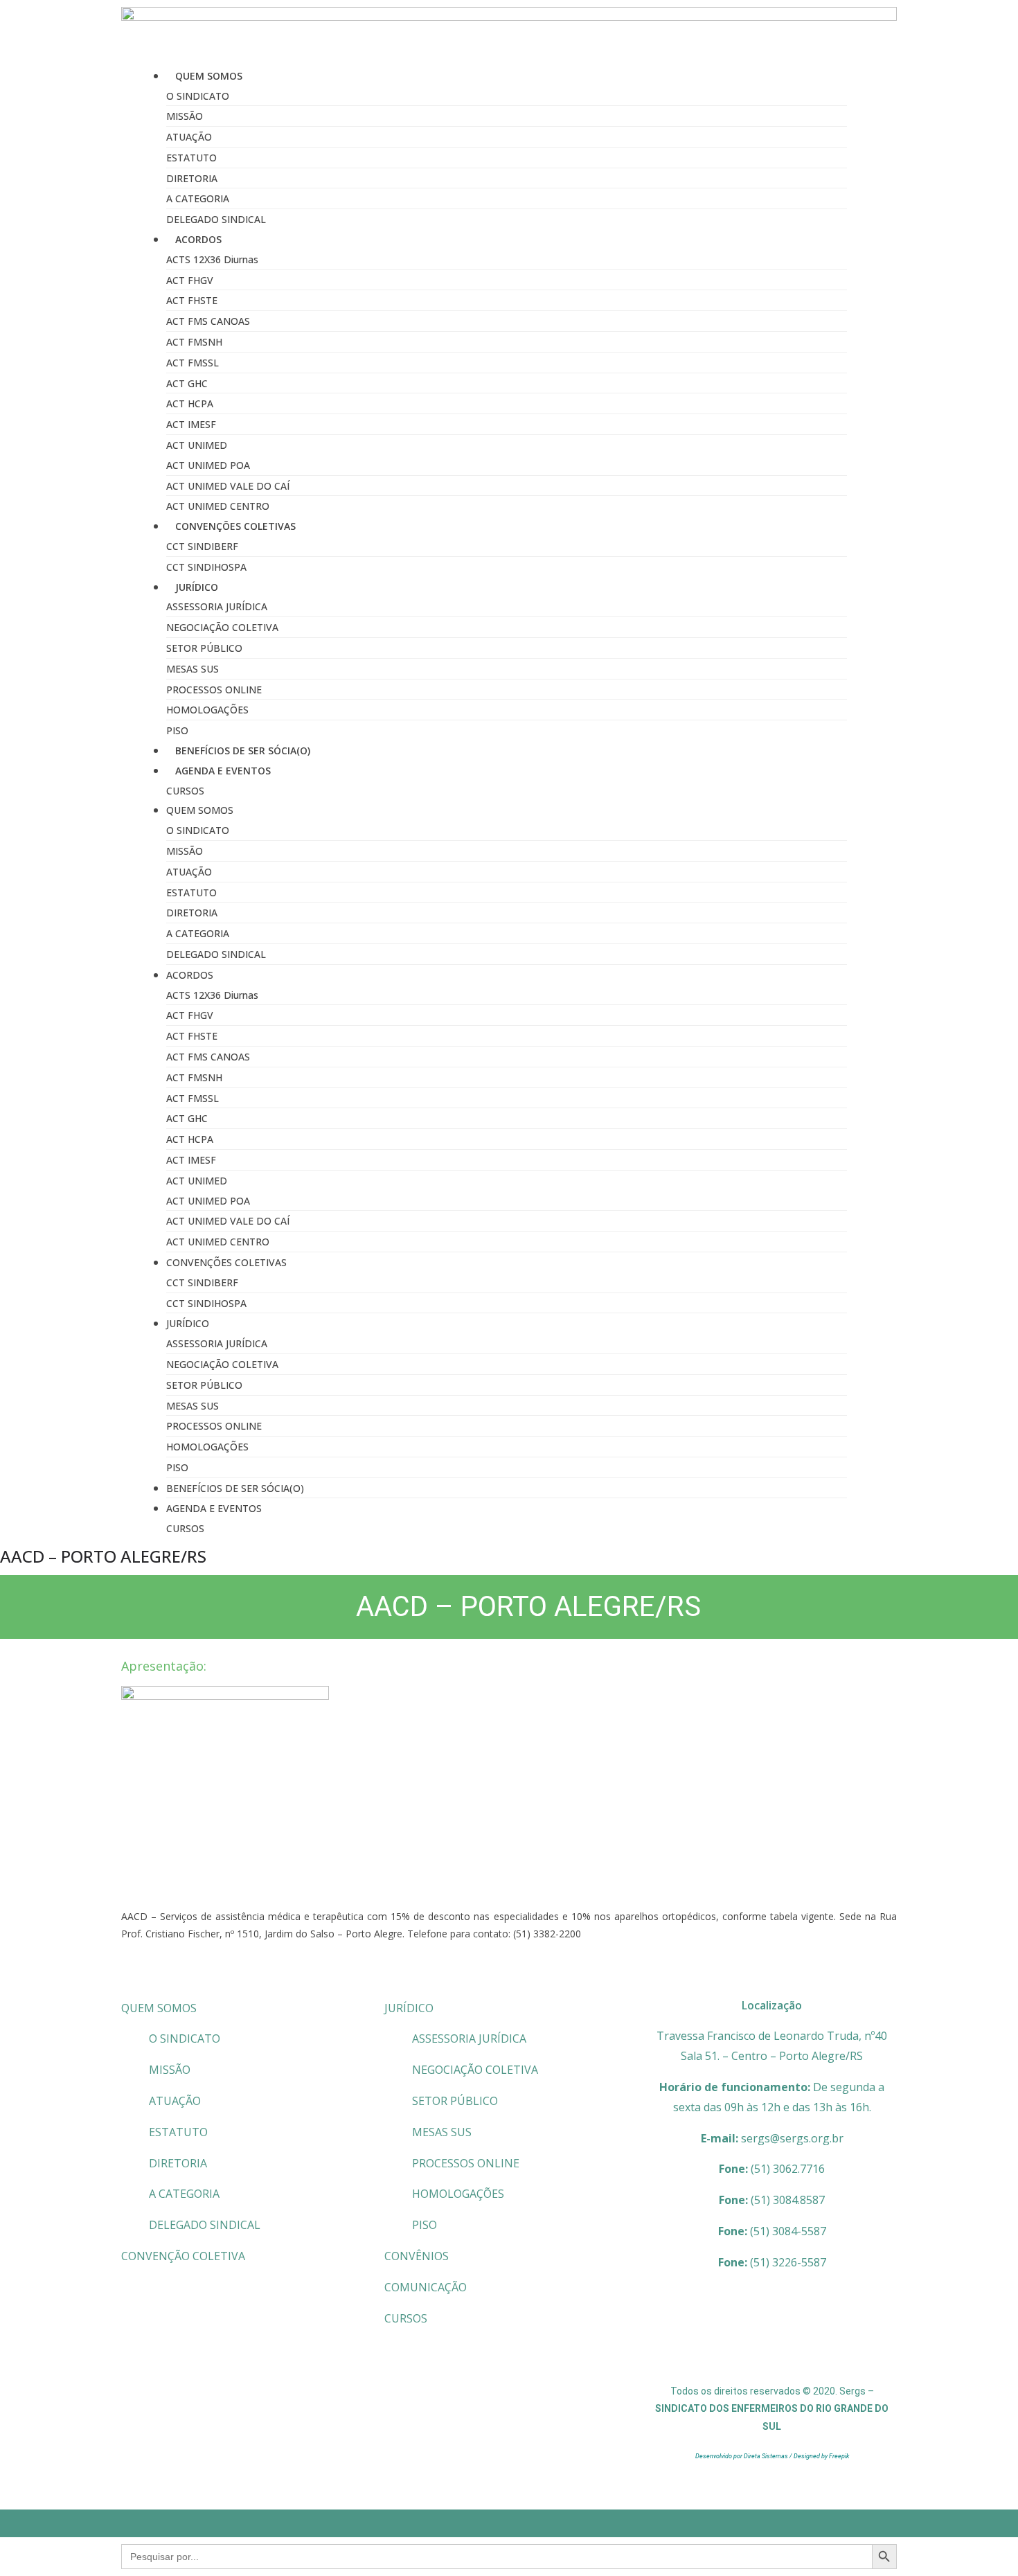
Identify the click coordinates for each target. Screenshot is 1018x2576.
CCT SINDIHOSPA (206, 567)
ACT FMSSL (193, 363)
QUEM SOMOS (159, 2008)
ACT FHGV (190, 280)
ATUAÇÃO (189, 137)
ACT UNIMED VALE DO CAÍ (228, 486)
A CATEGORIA (198, 198)
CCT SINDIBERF (202, 546)
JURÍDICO (409, 2008)
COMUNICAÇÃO (426, 2287)
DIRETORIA (192, 178)
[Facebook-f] (751, 2345)
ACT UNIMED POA (208, 465)
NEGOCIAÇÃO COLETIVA (222, 627)
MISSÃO (185, 116)
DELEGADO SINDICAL (216, 219)
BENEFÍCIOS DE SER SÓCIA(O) (243, 750)
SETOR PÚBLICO (204, 648)
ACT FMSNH (194, 342)
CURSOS (185, 791)
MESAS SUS (193, 669)
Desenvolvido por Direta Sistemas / (744, 2456)
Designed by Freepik (821, 2456)
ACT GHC (187, 383)
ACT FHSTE (192, 300)
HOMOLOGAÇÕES (207, 710)
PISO (177, 730)
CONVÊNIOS (417, 2256)
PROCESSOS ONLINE (214, 690)
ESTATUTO (191, 158)
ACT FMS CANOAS (208, 321)
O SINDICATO (198, 96)
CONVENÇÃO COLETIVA (183, 2256)
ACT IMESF (191, 424)
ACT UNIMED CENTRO (218, 506)
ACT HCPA (190, 403)
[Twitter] (792, 2345)
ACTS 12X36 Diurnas (212, 259)
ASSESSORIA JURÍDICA (217, 606)
